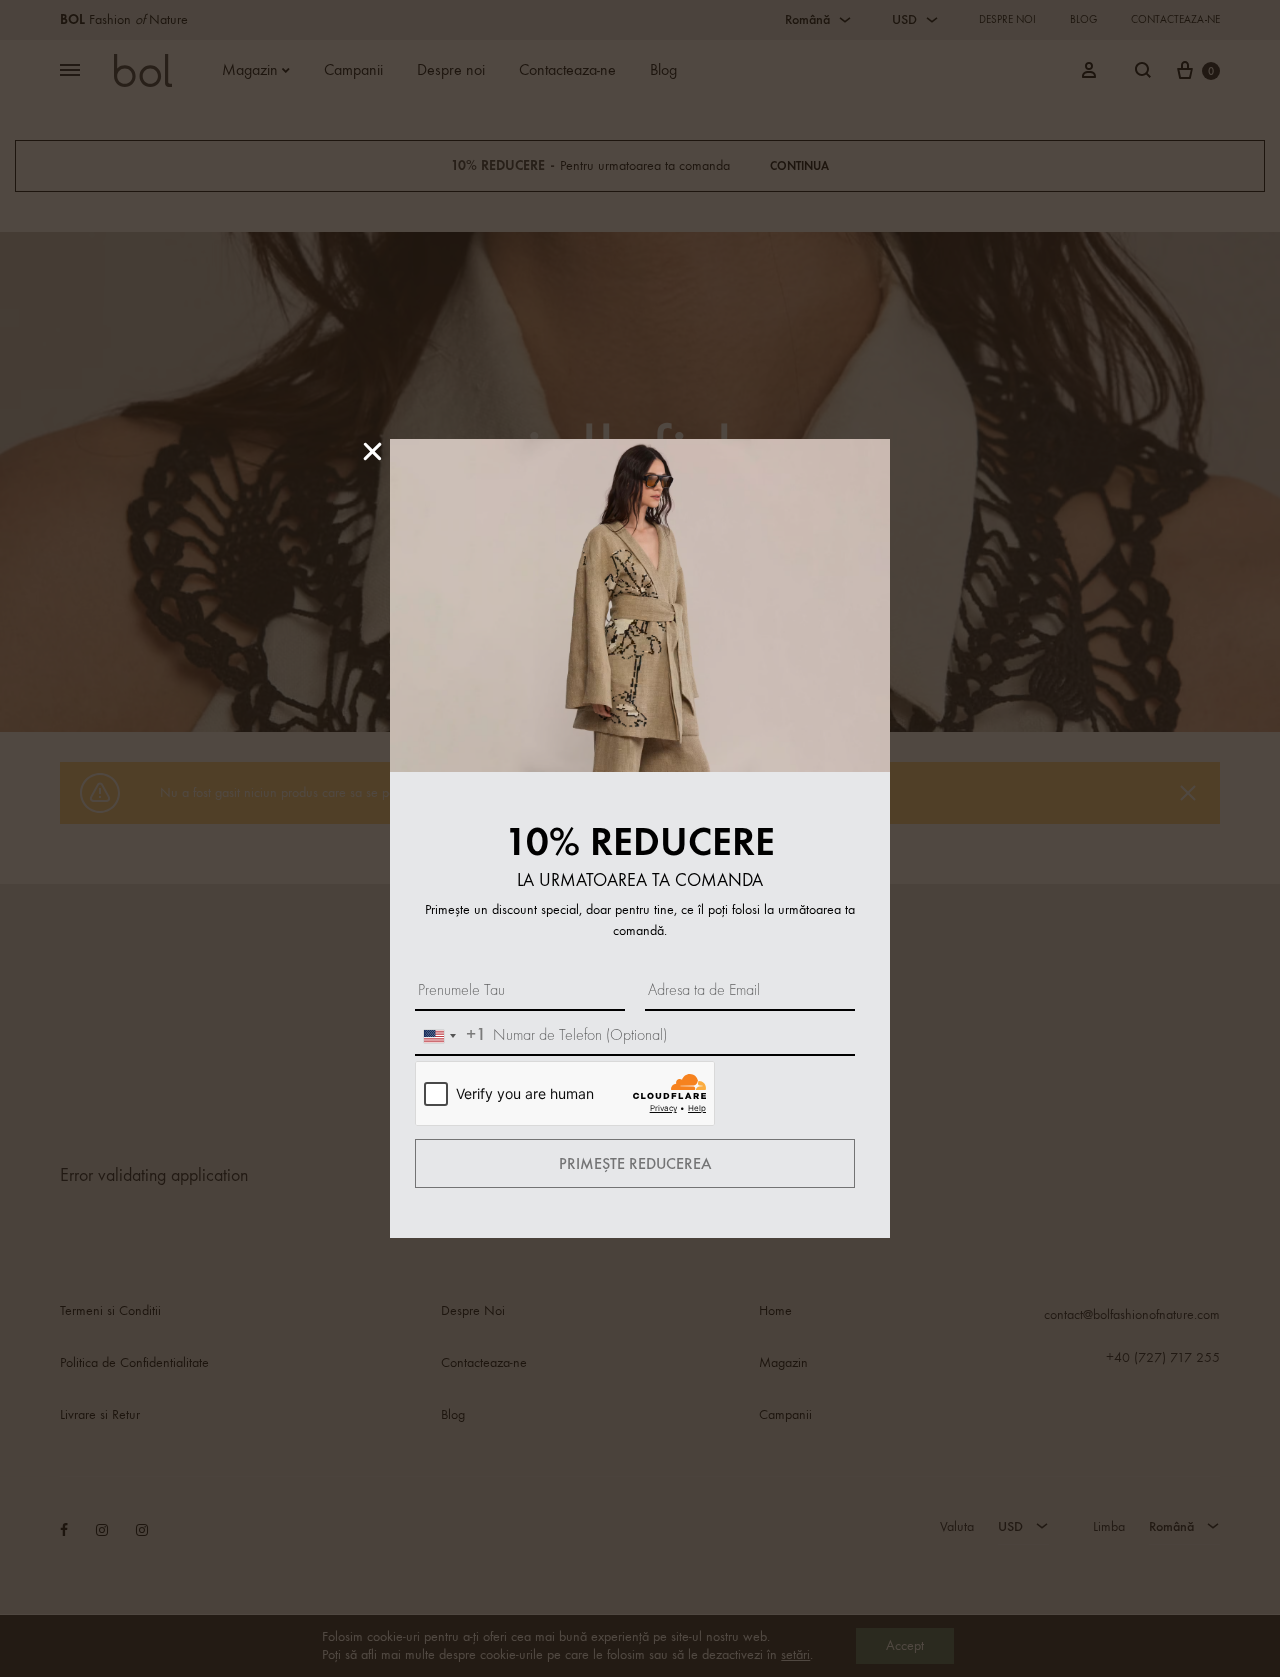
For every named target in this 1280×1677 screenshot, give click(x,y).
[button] (372, 451)
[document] (640, 838)
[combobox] (451, 1036)
